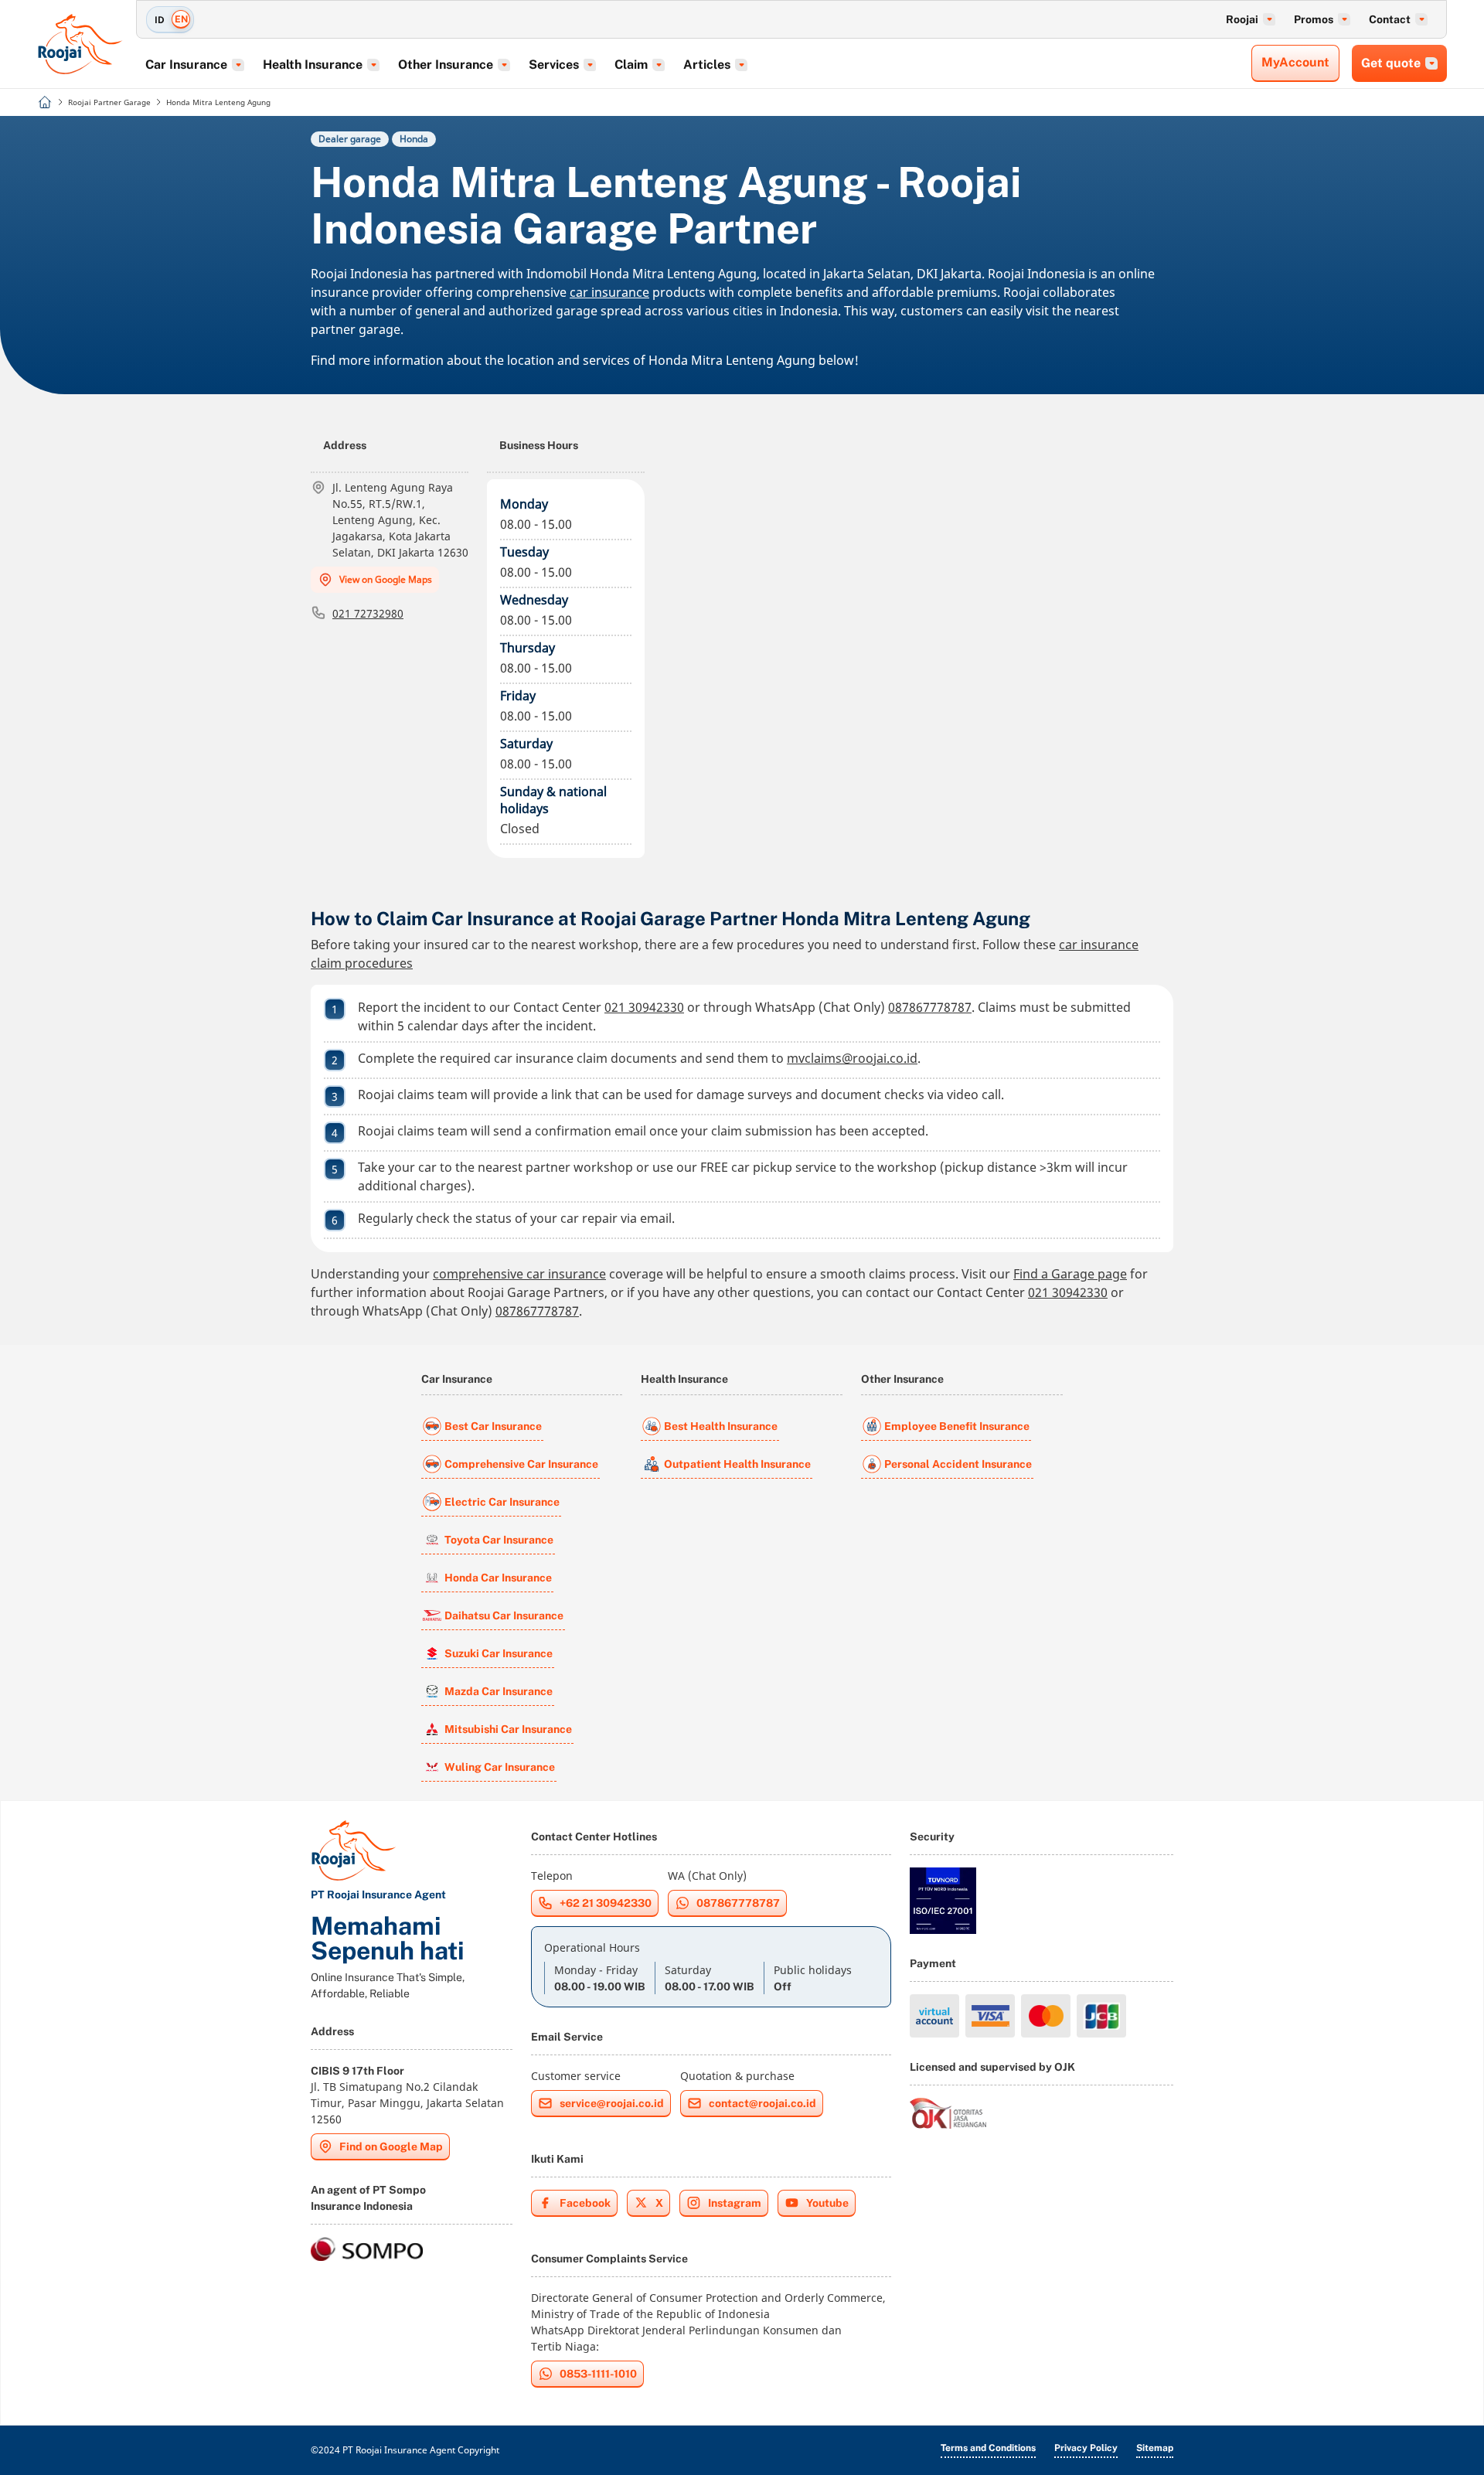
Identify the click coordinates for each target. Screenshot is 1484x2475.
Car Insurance (457, 1379)
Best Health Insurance (721, 1426)
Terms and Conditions (988, 2448)
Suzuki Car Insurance (499, 1653)
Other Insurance (902, 1379)
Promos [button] (1314, 19)
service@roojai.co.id (612, 2103)
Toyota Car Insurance (499, 1540)
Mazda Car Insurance (499, 1691)
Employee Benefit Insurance (957, 1426)
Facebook (585, 2203)
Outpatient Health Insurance (737, 1464)
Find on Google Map (391, 2146)
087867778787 (930, 1007)
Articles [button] (707, 65)
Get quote (1391, 63)
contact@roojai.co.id (762, 2103)
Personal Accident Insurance (958, 1464)
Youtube (827, 2203)
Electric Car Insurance (502, 1502)
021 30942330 (644, 1007)
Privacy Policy (1086, 2448)
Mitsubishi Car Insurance (508, 1729)
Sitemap (1155, 2448)
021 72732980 (368, 613)
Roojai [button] (1242, 19)
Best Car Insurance (493, 1426)
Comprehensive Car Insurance (521, 1464)
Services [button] (554, 65)
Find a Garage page (1070, 1274)
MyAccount (1295, 62)
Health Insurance (684, 1379)
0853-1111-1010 (598, 2374)
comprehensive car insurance (519, 1274)
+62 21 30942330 (606, 1903)
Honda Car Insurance (498, 1578)
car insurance (609, 292)
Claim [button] (631, 65)
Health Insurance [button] (313, 65)
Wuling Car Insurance (500, 1767)
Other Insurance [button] (446, 65)
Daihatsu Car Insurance (504, 1615)
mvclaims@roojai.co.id (852, 1058)
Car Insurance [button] (186, 65)
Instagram (735, 2203)
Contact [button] (1390, 19)
